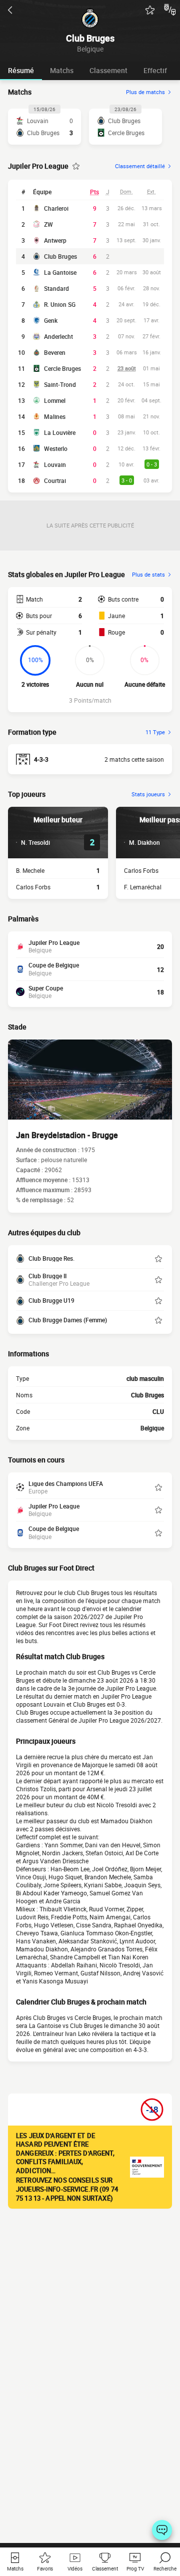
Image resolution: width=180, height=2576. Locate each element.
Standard (56, 288)
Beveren (55, 352)
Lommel (55, 400)
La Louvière (60, 432)
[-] (162, 2530)
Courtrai (55, 480)
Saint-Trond (60, 384)
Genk (51, 320)
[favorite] (150, 10)
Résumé (21, 70)
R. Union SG (60, 304)
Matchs (62, 70)
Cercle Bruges (62, 368)
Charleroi (56, 208)
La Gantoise (60, 272)
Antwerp (55, 240)
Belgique (152, 1428)
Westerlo (56, 448)
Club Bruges (60, 256)
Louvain (55, 464)
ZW (48, 224)
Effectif (155, 70)
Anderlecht (58, 336)
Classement (108, 70)
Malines (55, 416)
